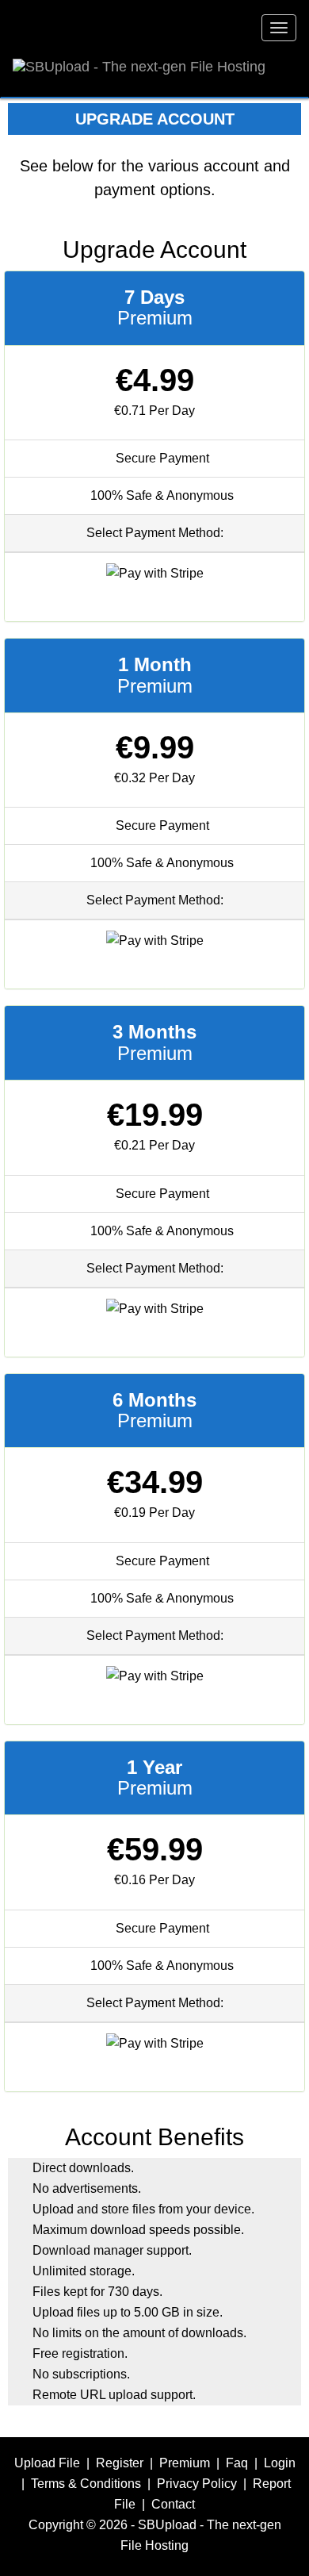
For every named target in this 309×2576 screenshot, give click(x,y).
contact (173, 2504)
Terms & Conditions (86, 2484)
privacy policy (197, 2484)
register (120, 2463)
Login (280, 2463)
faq (237, 2463)
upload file (47, 2463)
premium (185, 2463)
